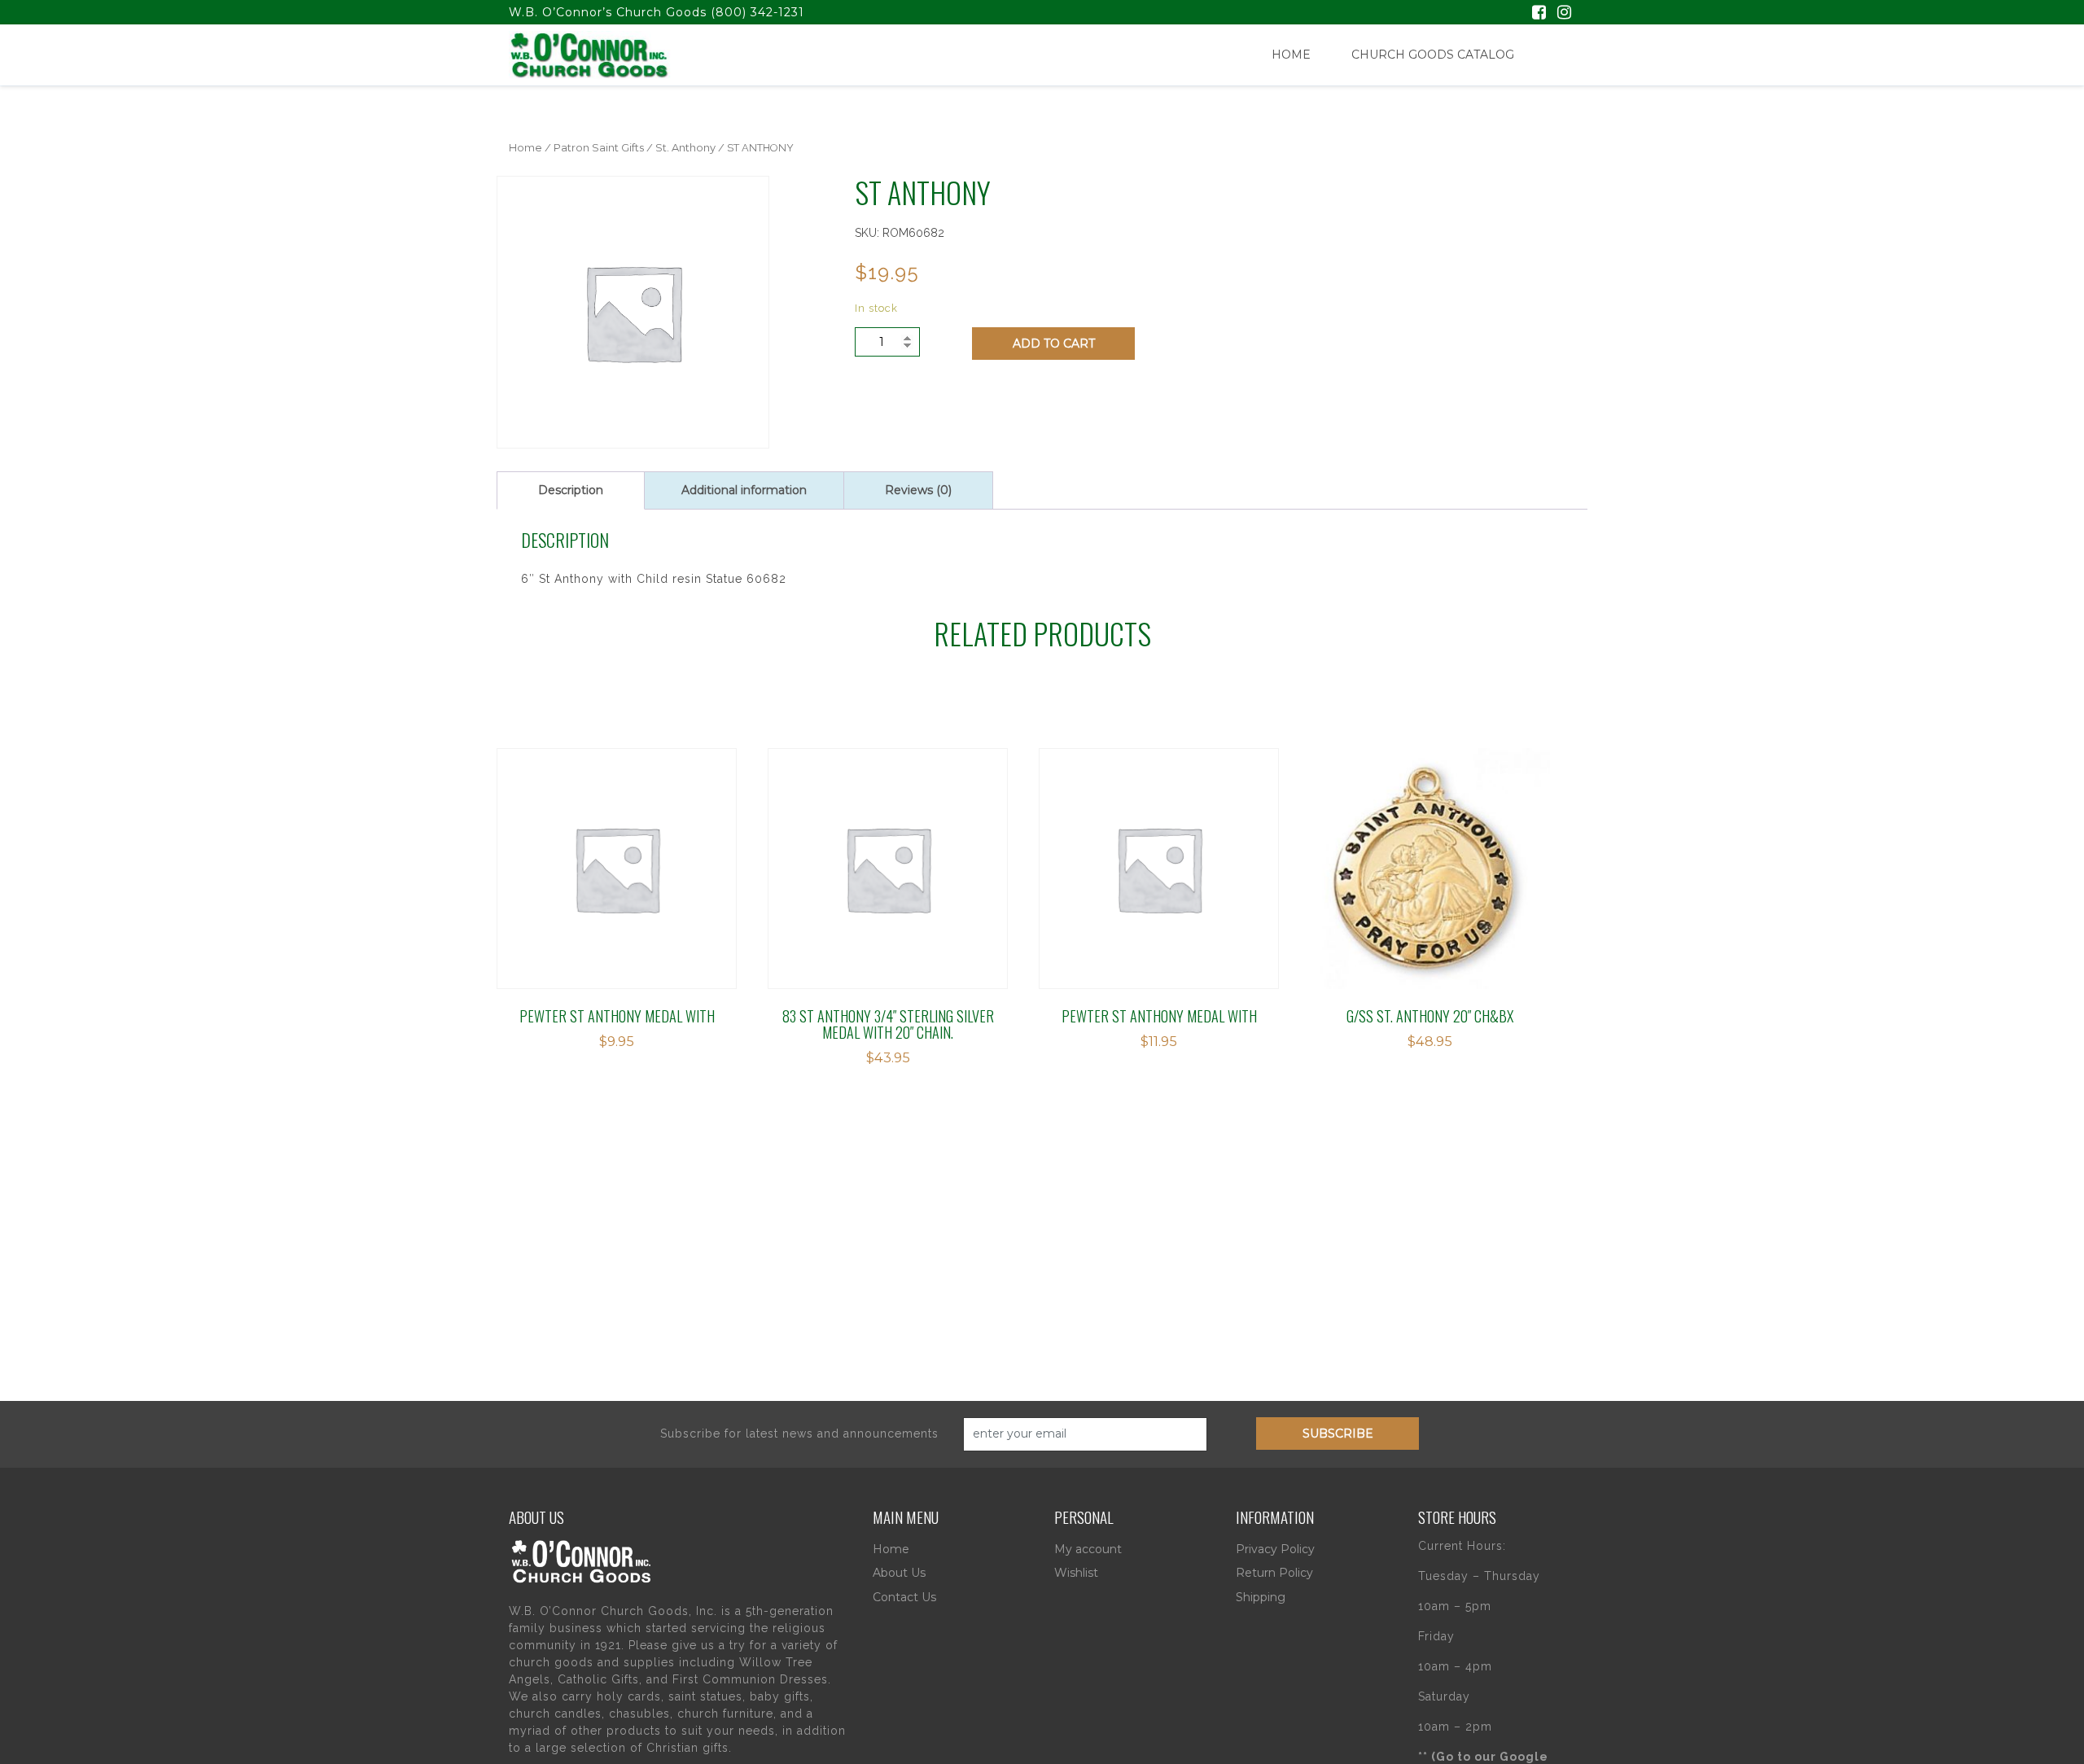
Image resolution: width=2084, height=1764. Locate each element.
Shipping (1261, 1597)
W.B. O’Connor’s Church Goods (608, 12)
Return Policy (1274, 1573)
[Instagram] (1564, 14)
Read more (1383, 849)
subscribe (1338, 1434)
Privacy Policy (1275, 1549)
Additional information (744, 490)
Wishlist (1076, 1573)
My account (1088, 1549)
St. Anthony (685, 148)
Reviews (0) (918, 490)
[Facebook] (1539, 14)
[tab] (571, 490)
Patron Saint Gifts (599, 148)
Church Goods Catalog (1433, 55)
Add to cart (1054, 344)
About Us (899, 1573)
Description (571, 490)
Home (1291, 55)
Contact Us (904, 1597)
